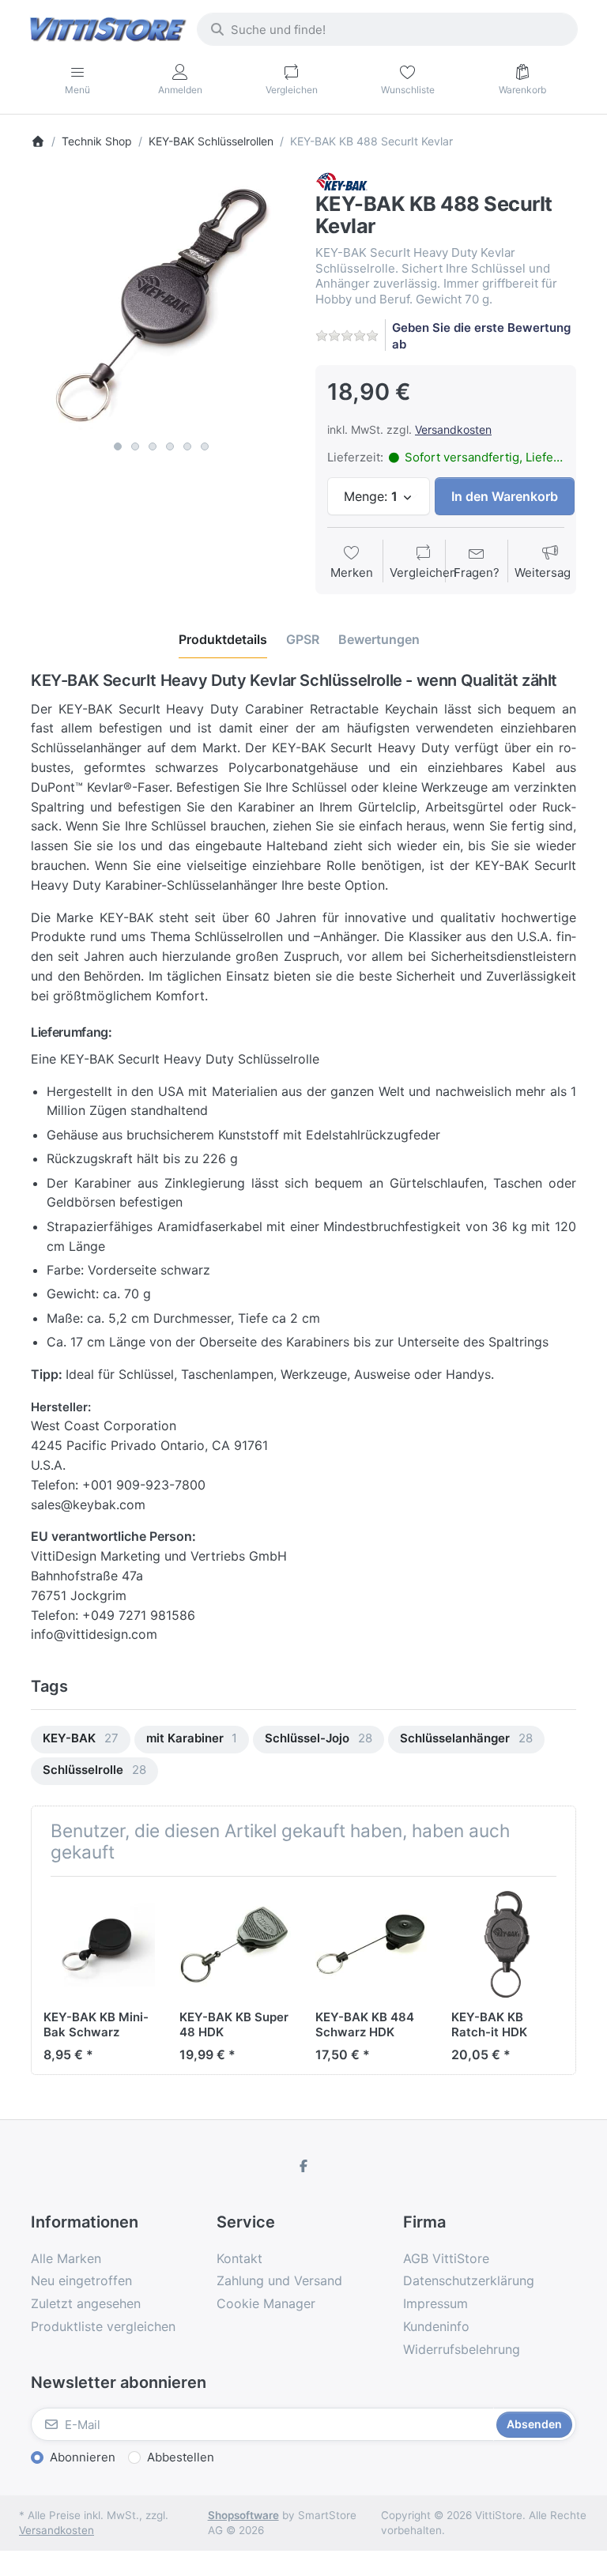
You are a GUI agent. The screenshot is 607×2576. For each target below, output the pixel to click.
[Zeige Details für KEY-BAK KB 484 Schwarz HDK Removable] (371, 1944)
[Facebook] (303, 2166)
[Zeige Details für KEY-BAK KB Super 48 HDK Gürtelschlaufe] (235, 1944)
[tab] (223, 639)
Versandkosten (453, 429)
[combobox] (387, 29)
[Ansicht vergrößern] (161, 303)
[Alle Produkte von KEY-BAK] (342, 181)
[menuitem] (81, 1740)
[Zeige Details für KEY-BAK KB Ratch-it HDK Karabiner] (507, 1944)
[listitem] (161, 303)
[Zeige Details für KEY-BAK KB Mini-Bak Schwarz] (99, 1944)
